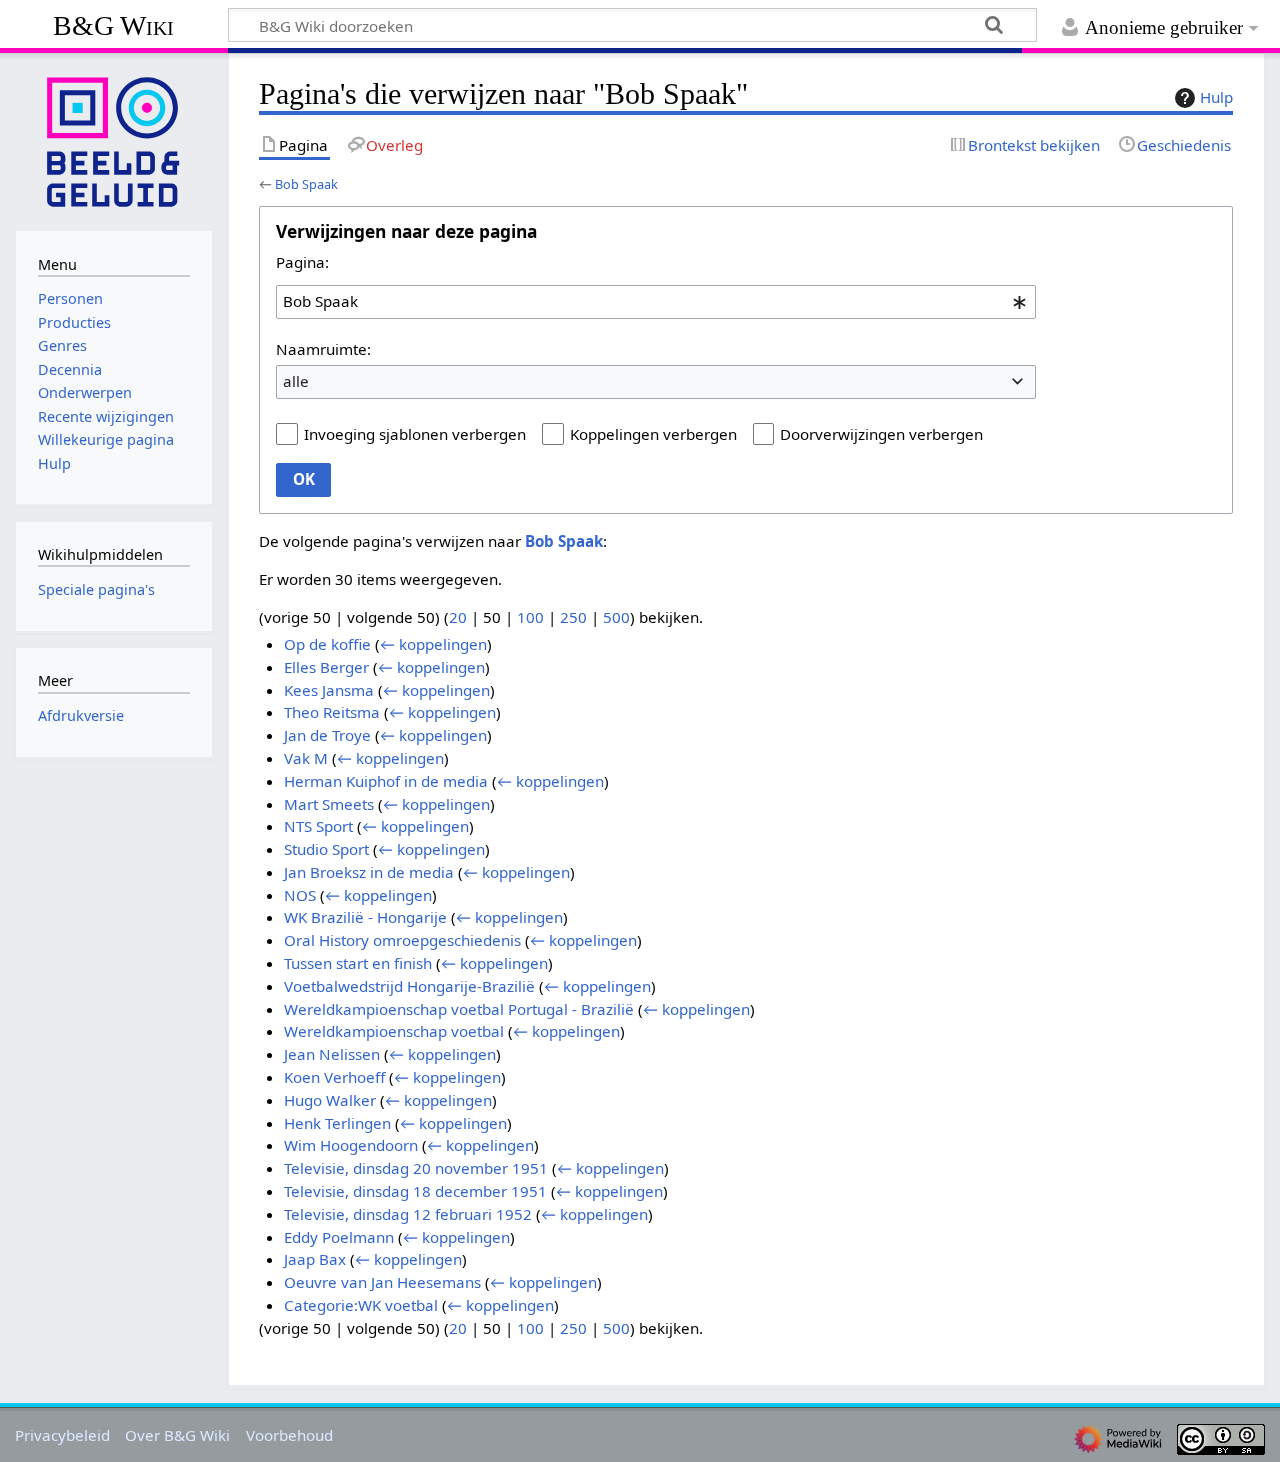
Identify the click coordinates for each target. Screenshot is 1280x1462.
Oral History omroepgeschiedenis (402, 940)
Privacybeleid (62, 1435)
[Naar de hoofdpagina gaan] (114, 140)
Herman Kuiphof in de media (386, 781)
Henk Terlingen (337, 1123)
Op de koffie (327, 644)
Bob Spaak (306, 184)
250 (573, 617)
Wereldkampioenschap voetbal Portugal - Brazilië (459, 1009)
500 (616, 617)
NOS (300, 895)
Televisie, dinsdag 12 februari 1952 (408, 1214)
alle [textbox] (296, 381)
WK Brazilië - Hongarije (365, 917)
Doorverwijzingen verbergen (881, 434)
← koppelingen (433, 644)
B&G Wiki (113, 25)
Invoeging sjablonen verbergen (415, 434)
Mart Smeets (329, 804)
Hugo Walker (330, 1100)
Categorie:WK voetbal (361, 1305)
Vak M (306, 758)
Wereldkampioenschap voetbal (394, 1031)
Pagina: (302, 262)
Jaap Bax (315, 1259)
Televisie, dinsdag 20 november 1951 (416, 1168)
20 (458, 617)
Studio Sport (326, 849)
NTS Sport (318, 826)
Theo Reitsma (332, 712)
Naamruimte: (323, 349)
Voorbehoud (289, 1435)
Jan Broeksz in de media (369, 872)
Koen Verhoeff (334, 1077)
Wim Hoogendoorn (351, 1145)
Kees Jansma (329, 690)
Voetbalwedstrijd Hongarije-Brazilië (409, 986)
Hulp (1216, 97)
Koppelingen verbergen (653, 434)
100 (530, 617)
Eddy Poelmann (339, 1237)
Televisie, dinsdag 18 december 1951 (415, 1191)
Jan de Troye (327, 735)
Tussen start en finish (358, 963)
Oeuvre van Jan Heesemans (382, 1282)
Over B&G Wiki (177, 1435)
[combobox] (656, 302)
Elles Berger (326, 667)
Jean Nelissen (332, 1054)
